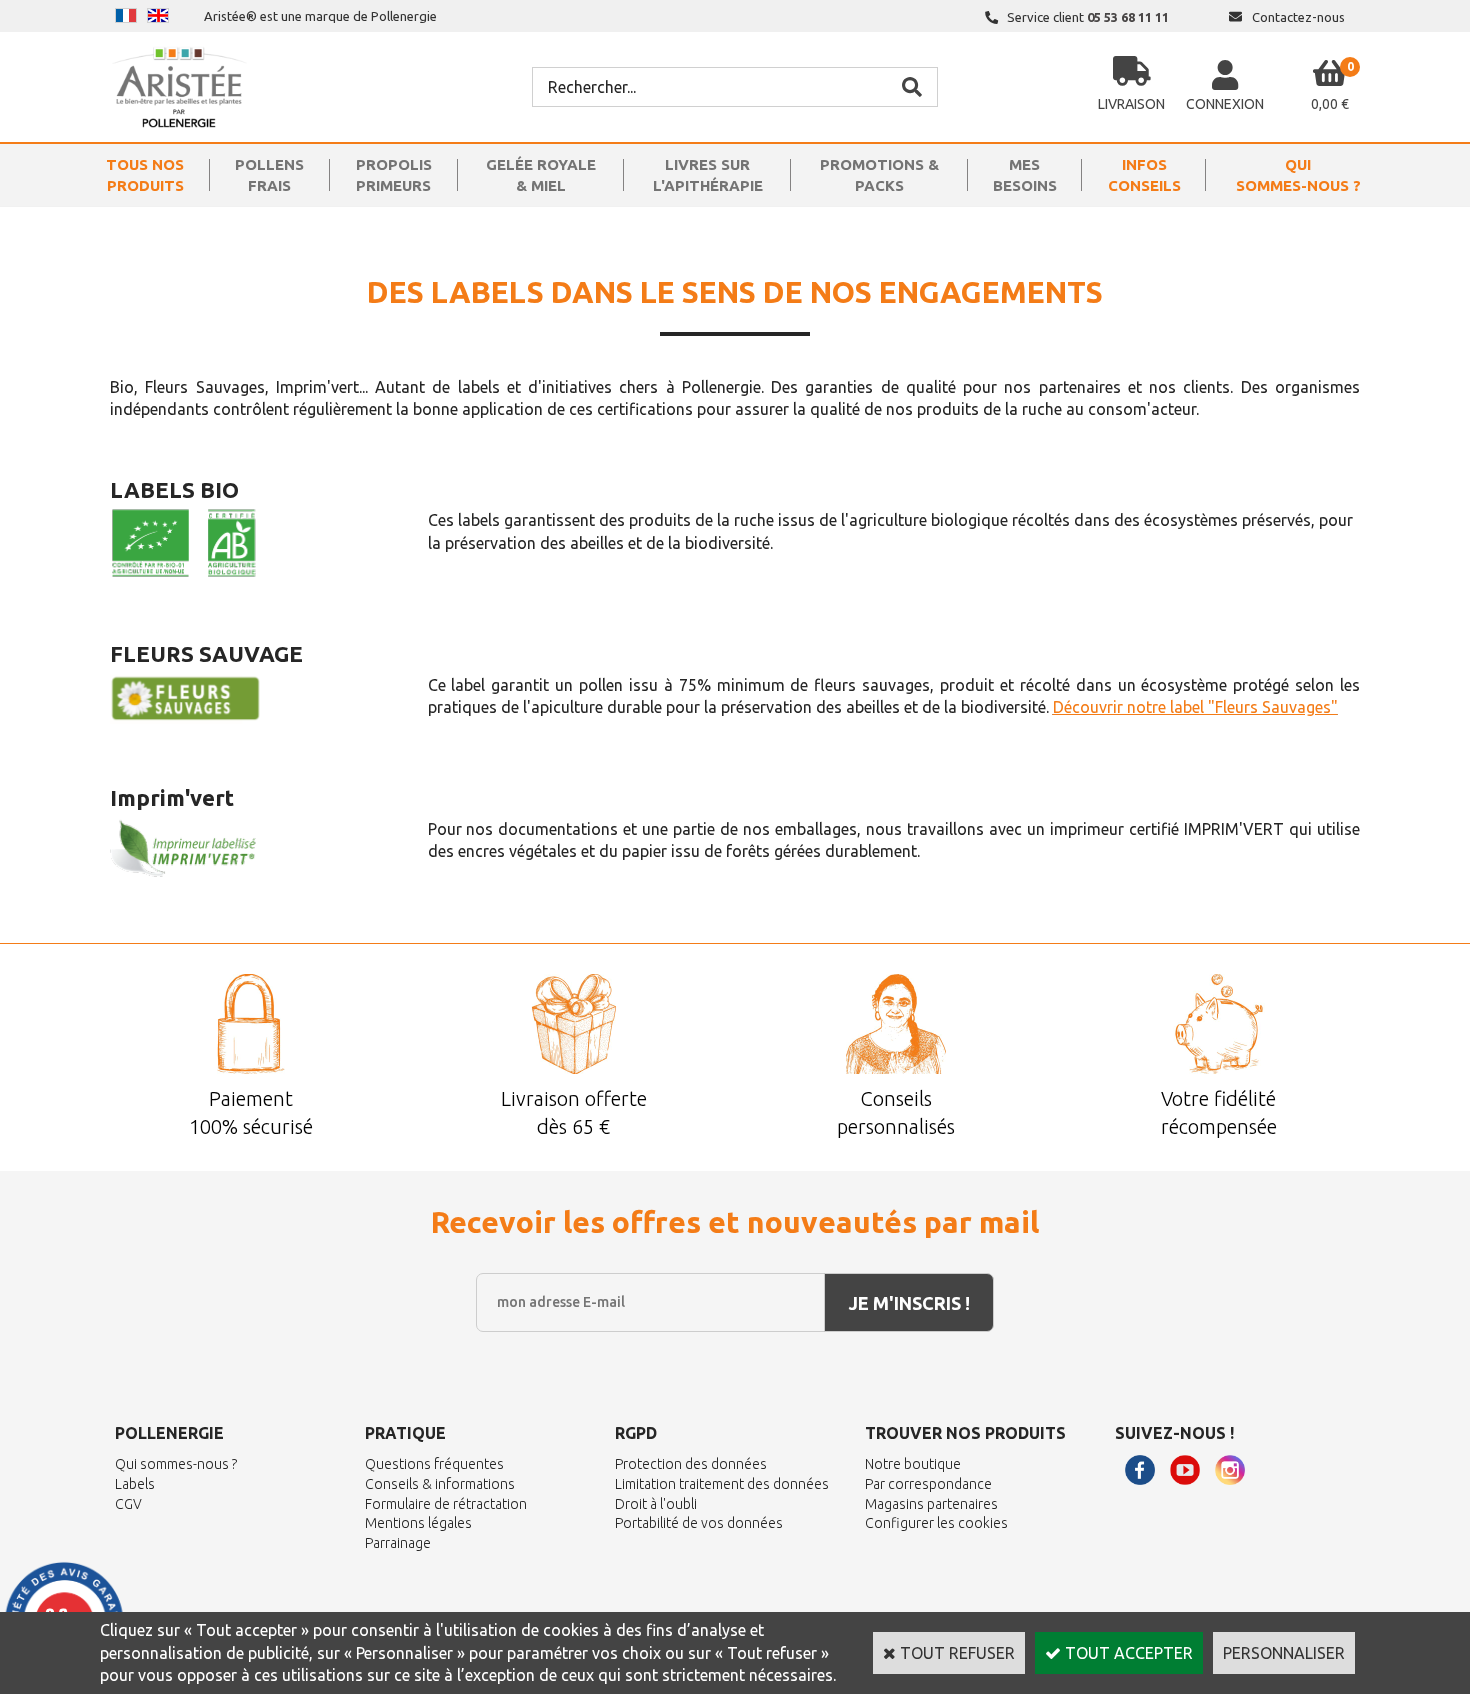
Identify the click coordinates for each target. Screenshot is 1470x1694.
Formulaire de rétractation (446, 1504)
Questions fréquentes (434, 1464)
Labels (135, 1484)
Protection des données (691, 1464)
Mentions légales (418, 1523)
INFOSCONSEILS (1144, 175)
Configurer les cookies (936, 1523)
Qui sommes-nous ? (176, 1464)
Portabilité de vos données (699, 1523)
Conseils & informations (440, 1484)
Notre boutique (913, 1464)
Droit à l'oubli (656, 1504)
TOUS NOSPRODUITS (145, 175)
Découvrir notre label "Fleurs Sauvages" (1195, 707)
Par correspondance (928, 1484)
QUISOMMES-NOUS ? (1298, 175)
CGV (128, 1504)
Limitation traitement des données (722, 1484)
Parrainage (398, 1543)
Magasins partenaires (931, 1504)
